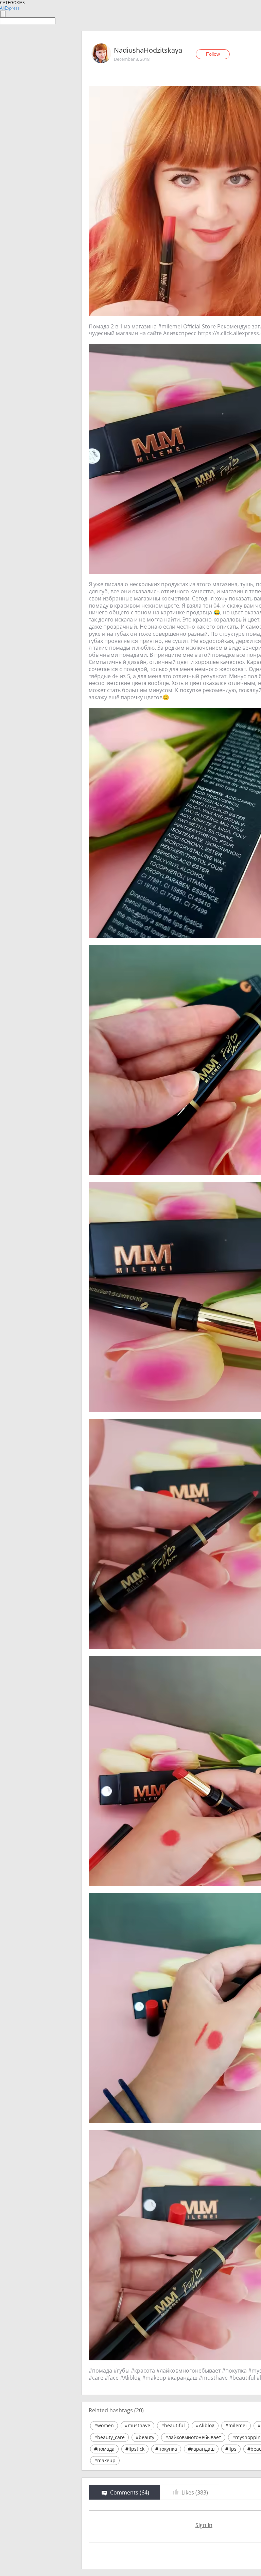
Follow (213, 54)
